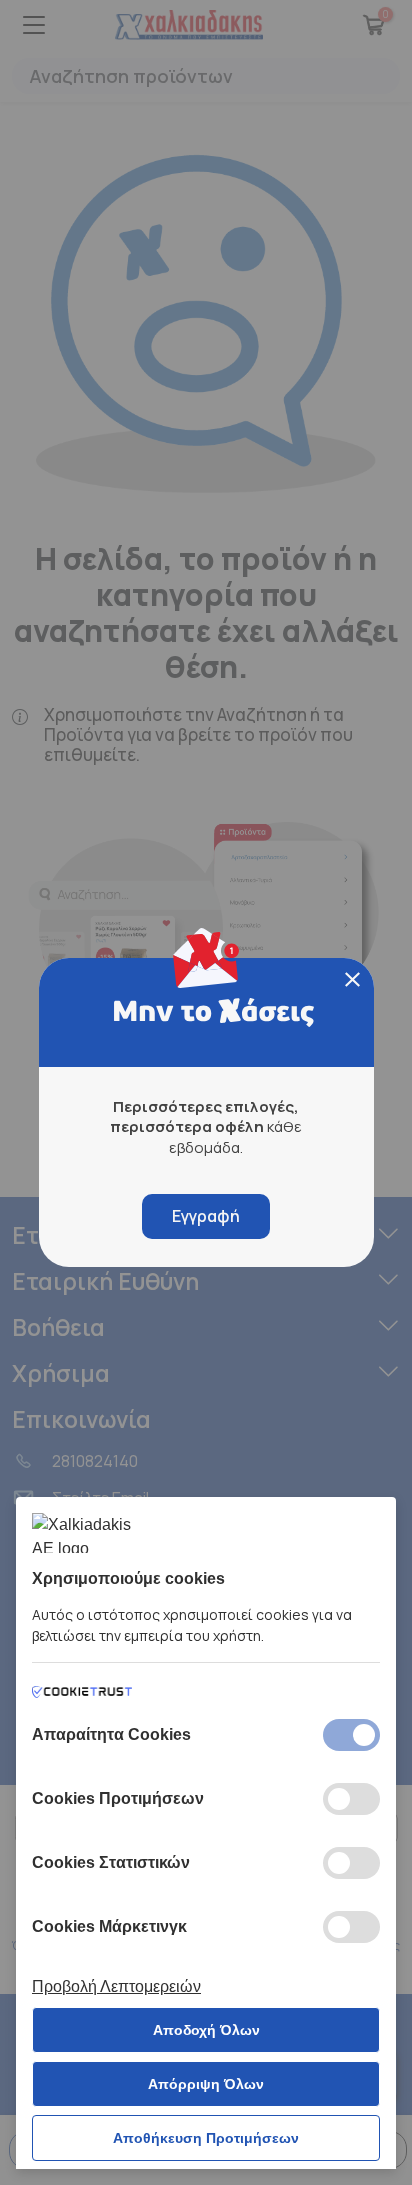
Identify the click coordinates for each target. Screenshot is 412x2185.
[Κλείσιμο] (352, 979)
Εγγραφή (206, 1216)
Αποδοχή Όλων (206, 2030)
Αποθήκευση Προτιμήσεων (206, 2138)
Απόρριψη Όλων (206, 2084)
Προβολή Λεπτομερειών (116, 1986)
